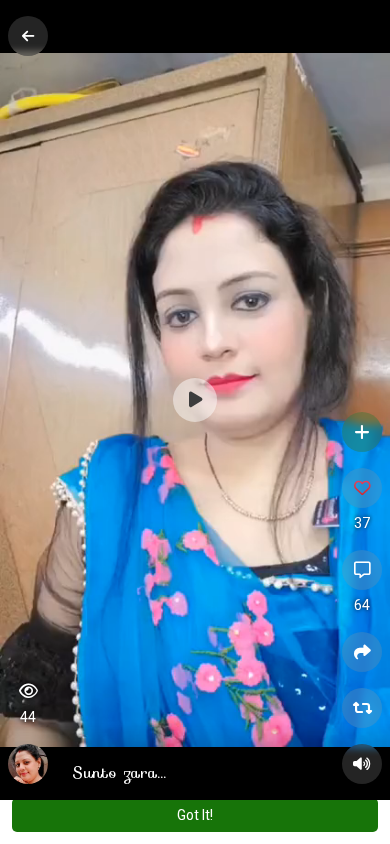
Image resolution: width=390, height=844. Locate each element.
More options (279, 803)
